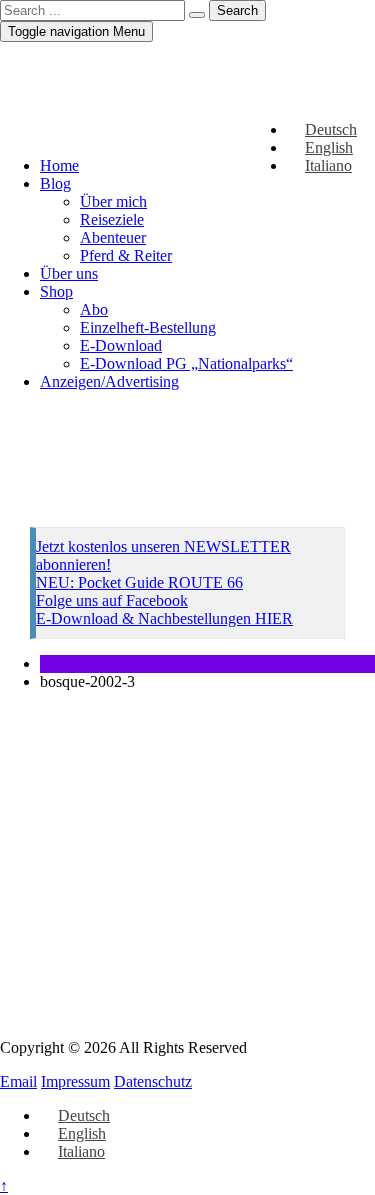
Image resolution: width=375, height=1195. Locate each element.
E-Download (121, 345)
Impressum (75, 1081)
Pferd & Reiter (126, 255)
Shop (56, 291)
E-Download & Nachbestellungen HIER (164, 618)
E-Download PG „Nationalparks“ (186, 363)
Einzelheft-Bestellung (148, 327)
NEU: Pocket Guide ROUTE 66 (139, 582)
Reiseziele (112, 219)
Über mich (113, 201)
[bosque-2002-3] (187, 995)
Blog (55, 183)
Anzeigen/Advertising (109, 381)
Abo (94, 309)
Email (18, 1081)
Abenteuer (113, 237)
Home (59, 165)
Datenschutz (153, 1081)
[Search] (197, 15)
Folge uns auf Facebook (112, 600)
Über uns (69, 273)
